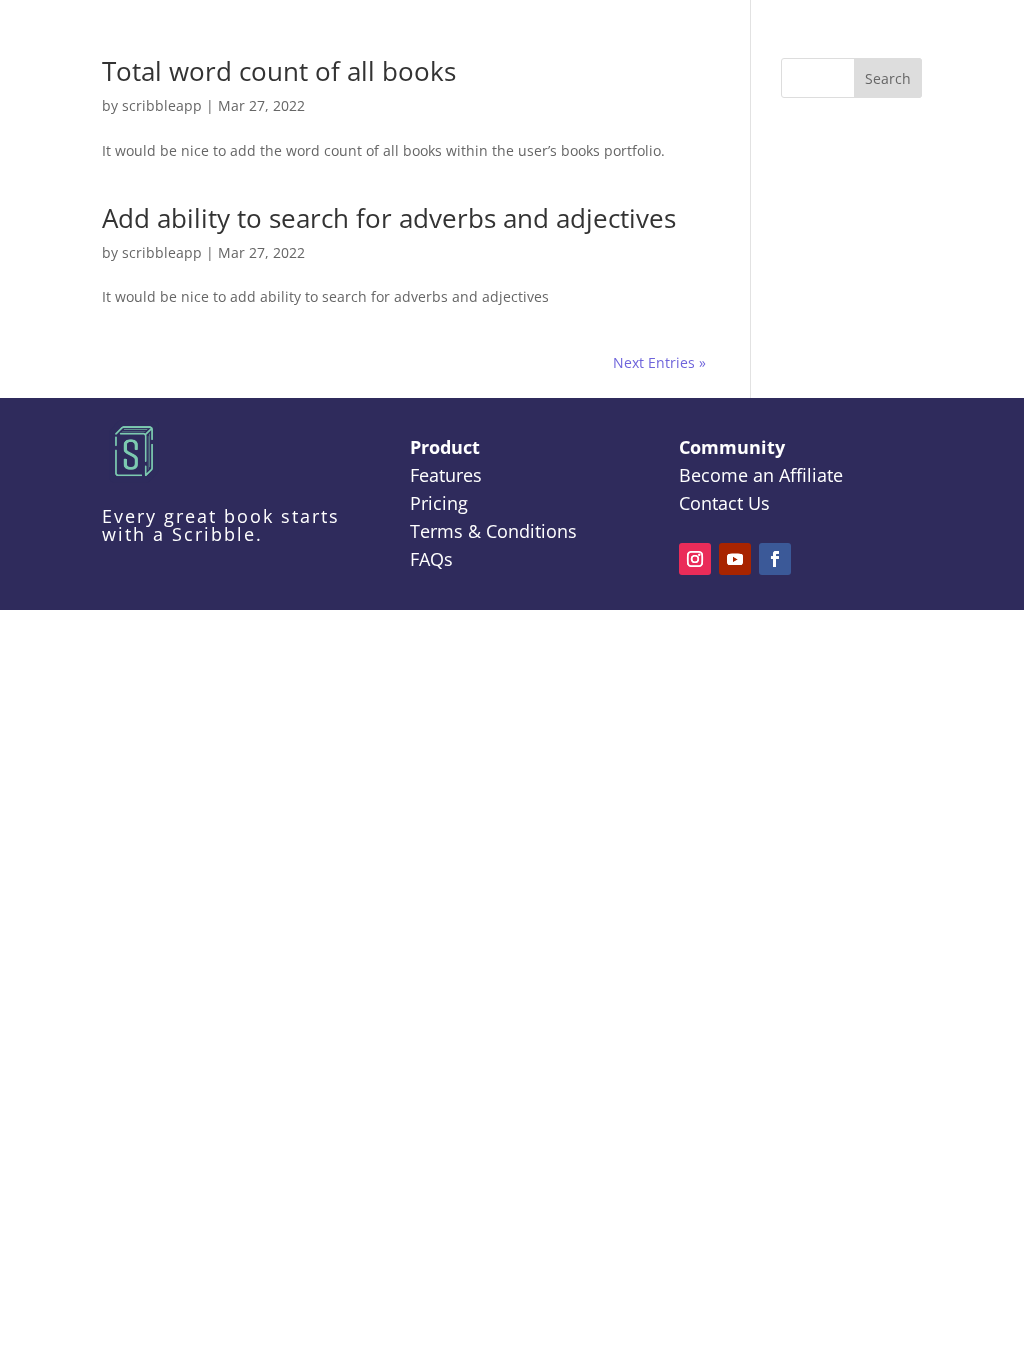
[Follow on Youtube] (735, 559)
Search (888, 78)
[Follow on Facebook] (775, 559)
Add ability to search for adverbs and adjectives (389, 218)
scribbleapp (162, 105)
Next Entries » (659, 362)
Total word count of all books (279, 71)
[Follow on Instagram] (695, 559)
